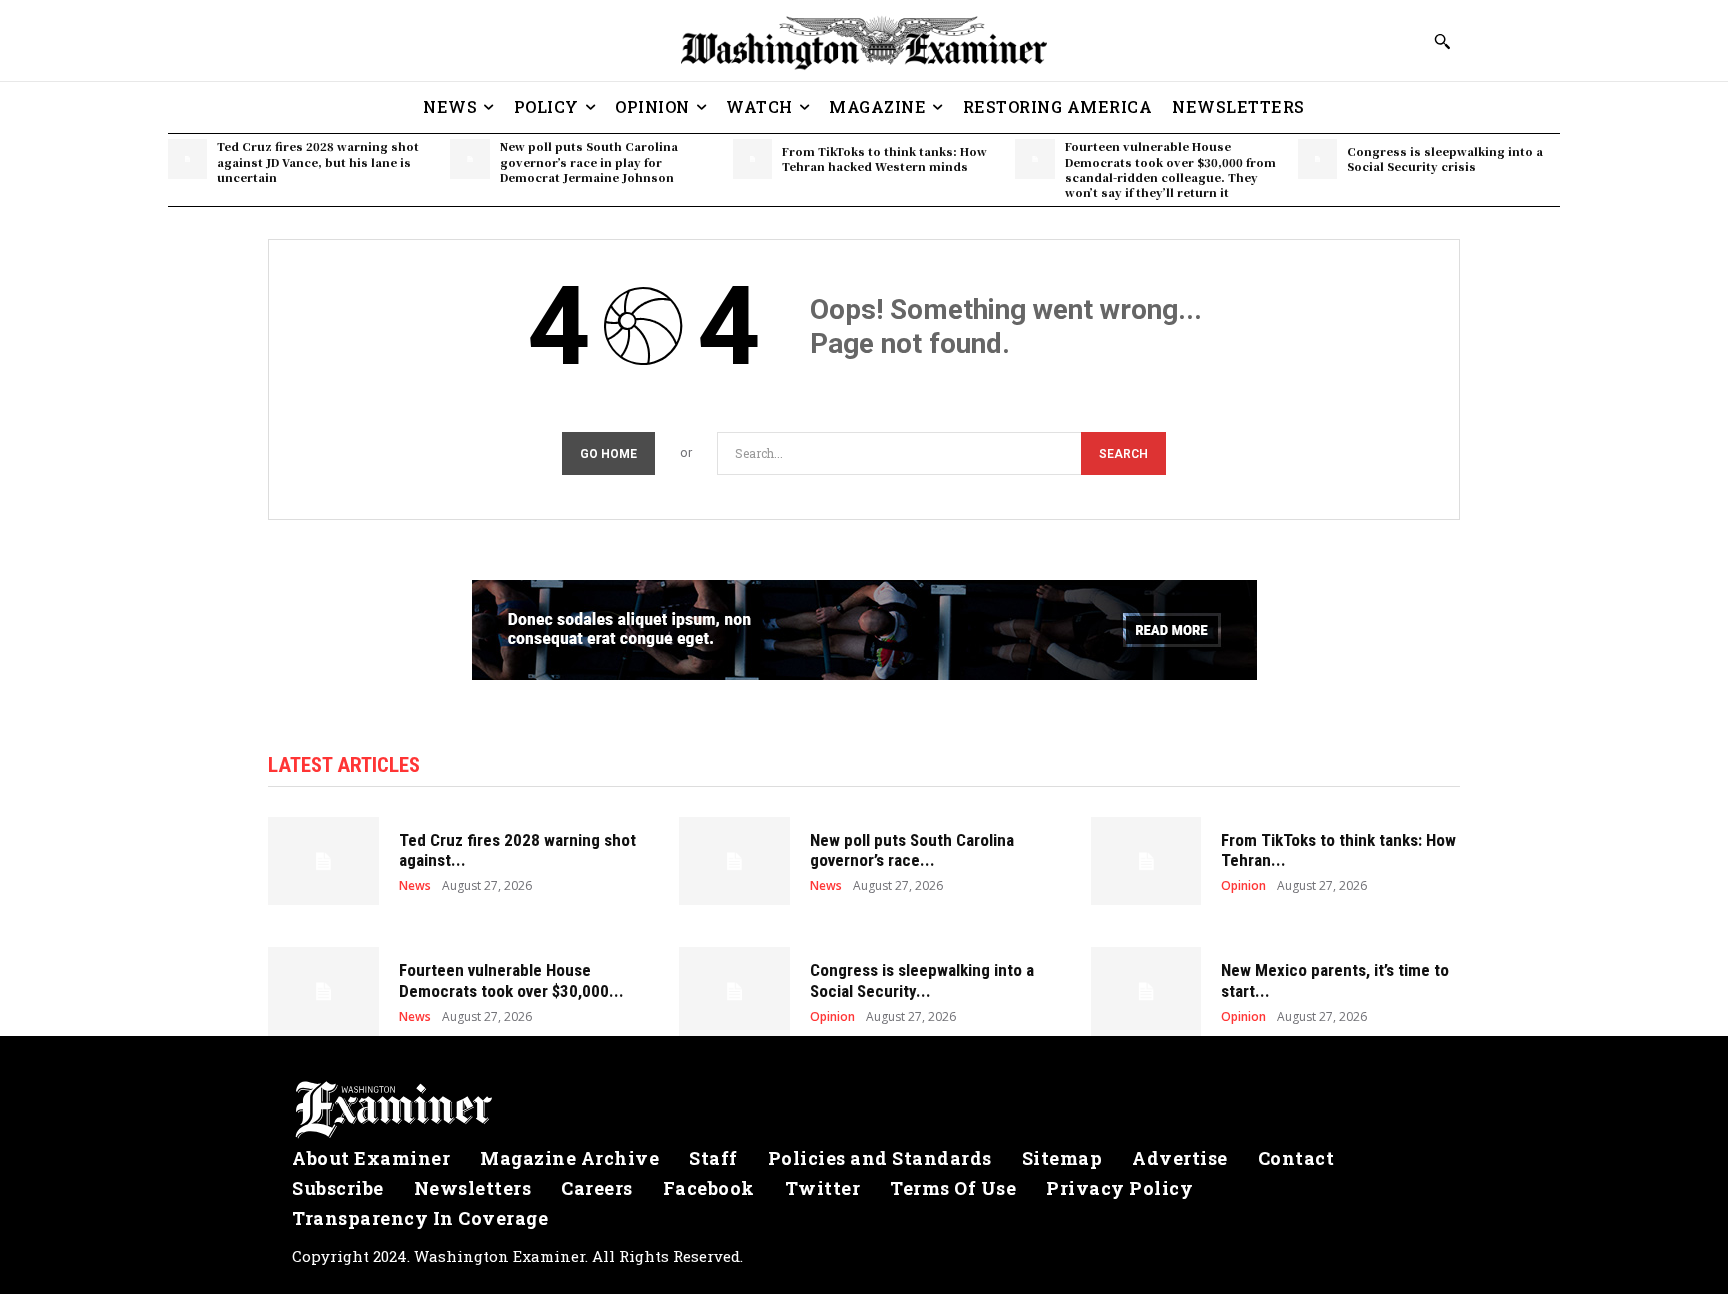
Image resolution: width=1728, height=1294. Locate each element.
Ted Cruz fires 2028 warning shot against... (517, 850)
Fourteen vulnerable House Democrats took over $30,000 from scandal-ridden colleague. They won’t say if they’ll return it (1170, 169)
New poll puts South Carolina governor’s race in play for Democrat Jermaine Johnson (589, 161)
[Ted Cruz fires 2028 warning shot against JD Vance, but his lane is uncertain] (187, 158)
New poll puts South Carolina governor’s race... (912, 850)
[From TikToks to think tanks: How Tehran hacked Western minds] (752, 158)
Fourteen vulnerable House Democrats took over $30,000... (511, 980)
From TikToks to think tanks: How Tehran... (1338, 850)
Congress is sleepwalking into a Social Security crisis (1445, 158)
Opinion (1243, 886)
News (415, 886)
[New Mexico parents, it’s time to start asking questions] (1146, 991)
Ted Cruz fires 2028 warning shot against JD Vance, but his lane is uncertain (318, 161)
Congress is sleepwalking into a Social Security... (922, 980)
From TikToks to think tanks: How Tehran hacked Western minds (884, 158)
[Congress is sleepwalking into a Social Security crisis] (1317, 158)
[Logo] (864, 1110)
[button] (1442, 41)
